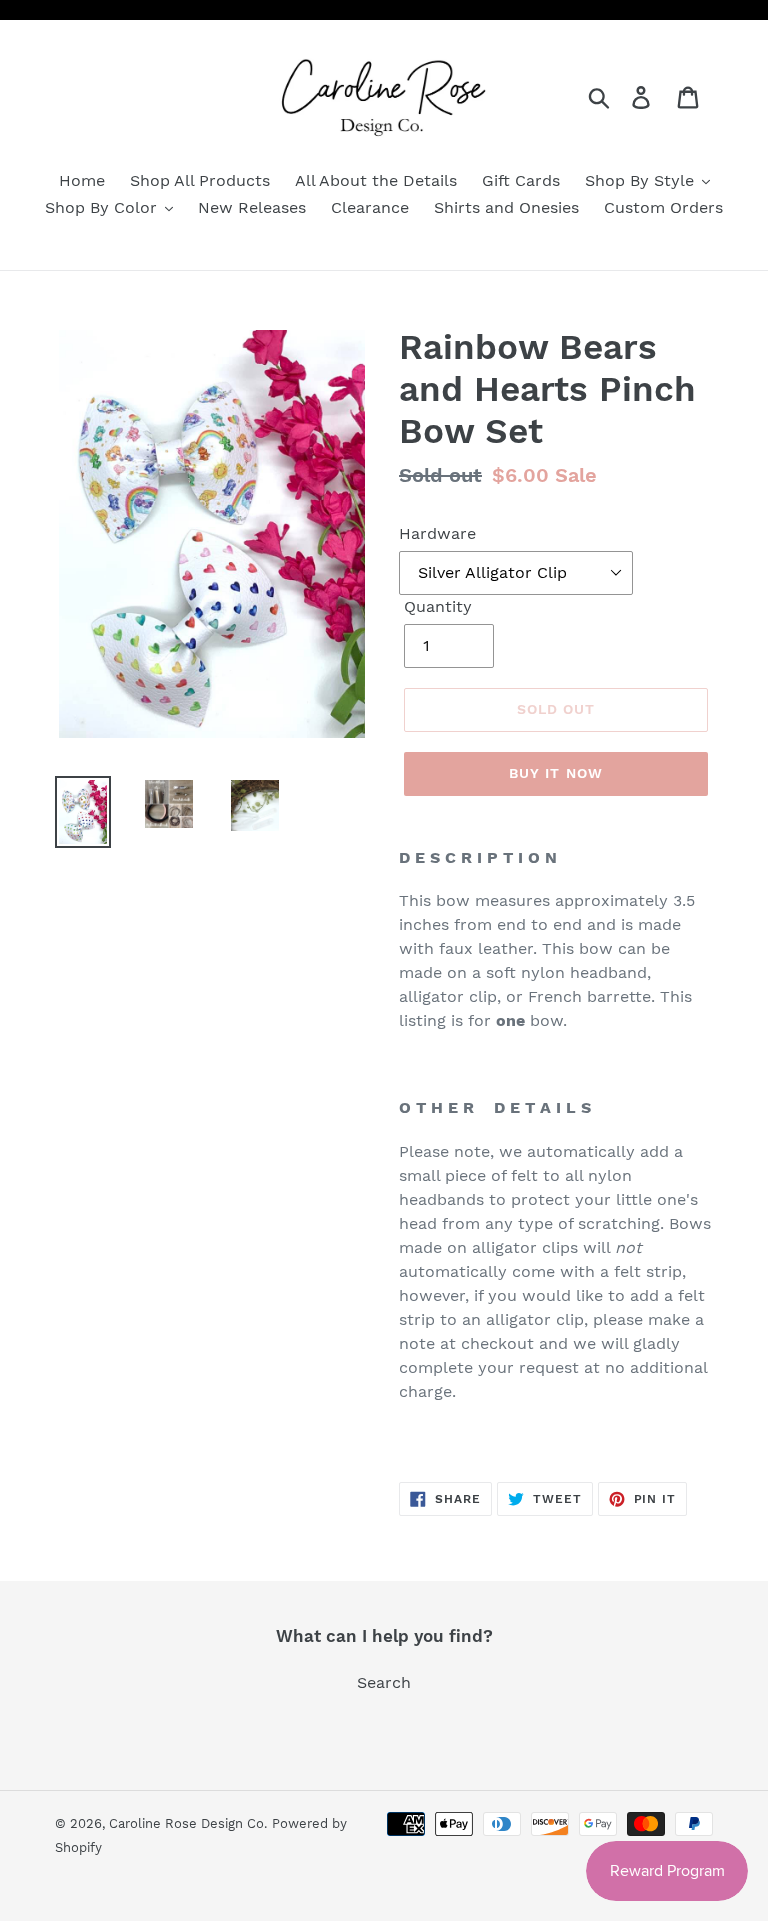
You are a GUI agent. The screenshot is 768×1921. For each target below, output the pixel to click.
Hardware (437, 533)
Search (384, 1682)
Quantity (438, 606)
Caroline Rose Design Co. (188, 1823)
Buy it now (556, 773)
